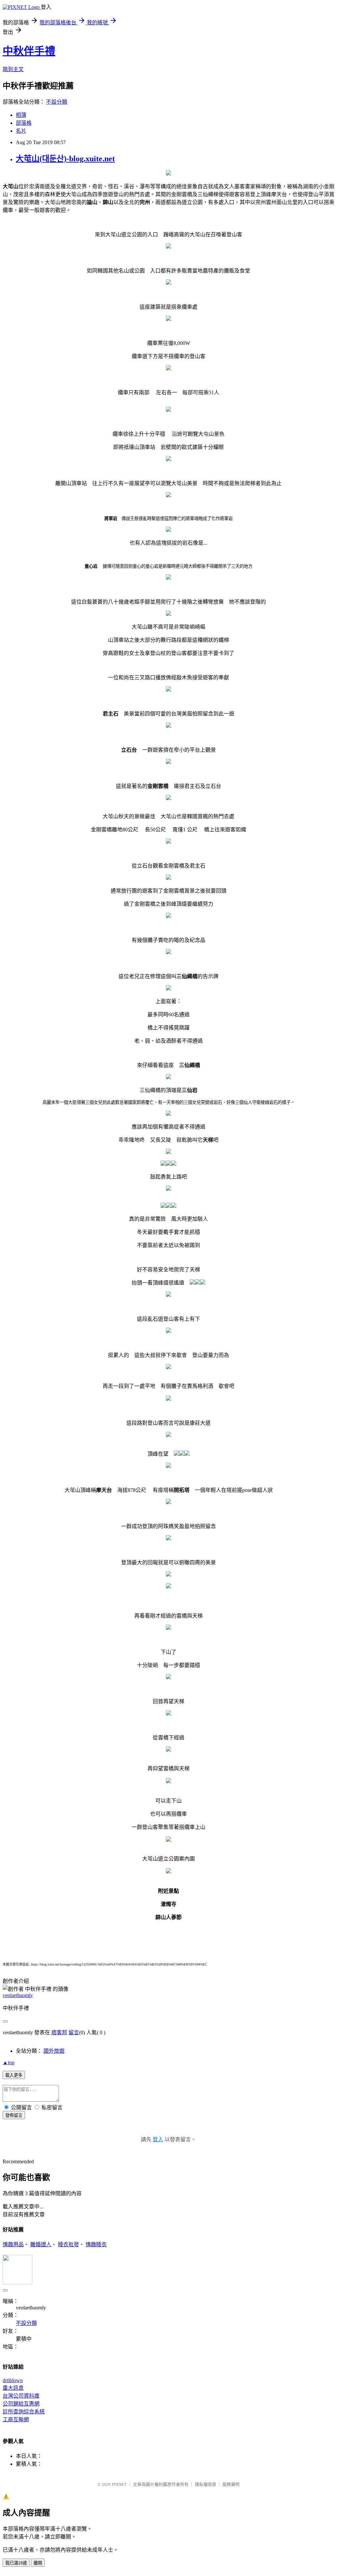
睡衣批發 (68, 2244)
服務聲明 (231, 2484)
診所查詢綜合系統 (24, 2412)
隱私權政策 (206, 2484)
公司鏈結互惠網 (21, 2404)
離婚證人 (41, 2244)
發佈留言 (14, 2115)
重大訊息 (13, 2388)
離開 (38, 2563)
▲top (9, 2062)
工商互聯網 (16, 2420)
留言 (74, 2032)
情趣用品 (13, 2244)
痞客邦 (59, 2032)
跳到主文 (13, 69)
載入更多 (14, 2075)
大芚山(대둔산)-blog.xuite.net (65, 159)
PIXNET (119, 2484)
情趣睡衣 (96, 2244)
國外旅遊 (54, 2051)
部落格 (24, 123)
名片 (21, 131)
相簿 (21, 115)
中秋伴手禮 (29, 51)
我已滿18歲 (16, 2563)
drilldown (13, 2380)
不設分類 (57, 102)
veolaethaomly (18, 1995)
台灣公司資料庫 (21, 2396)
